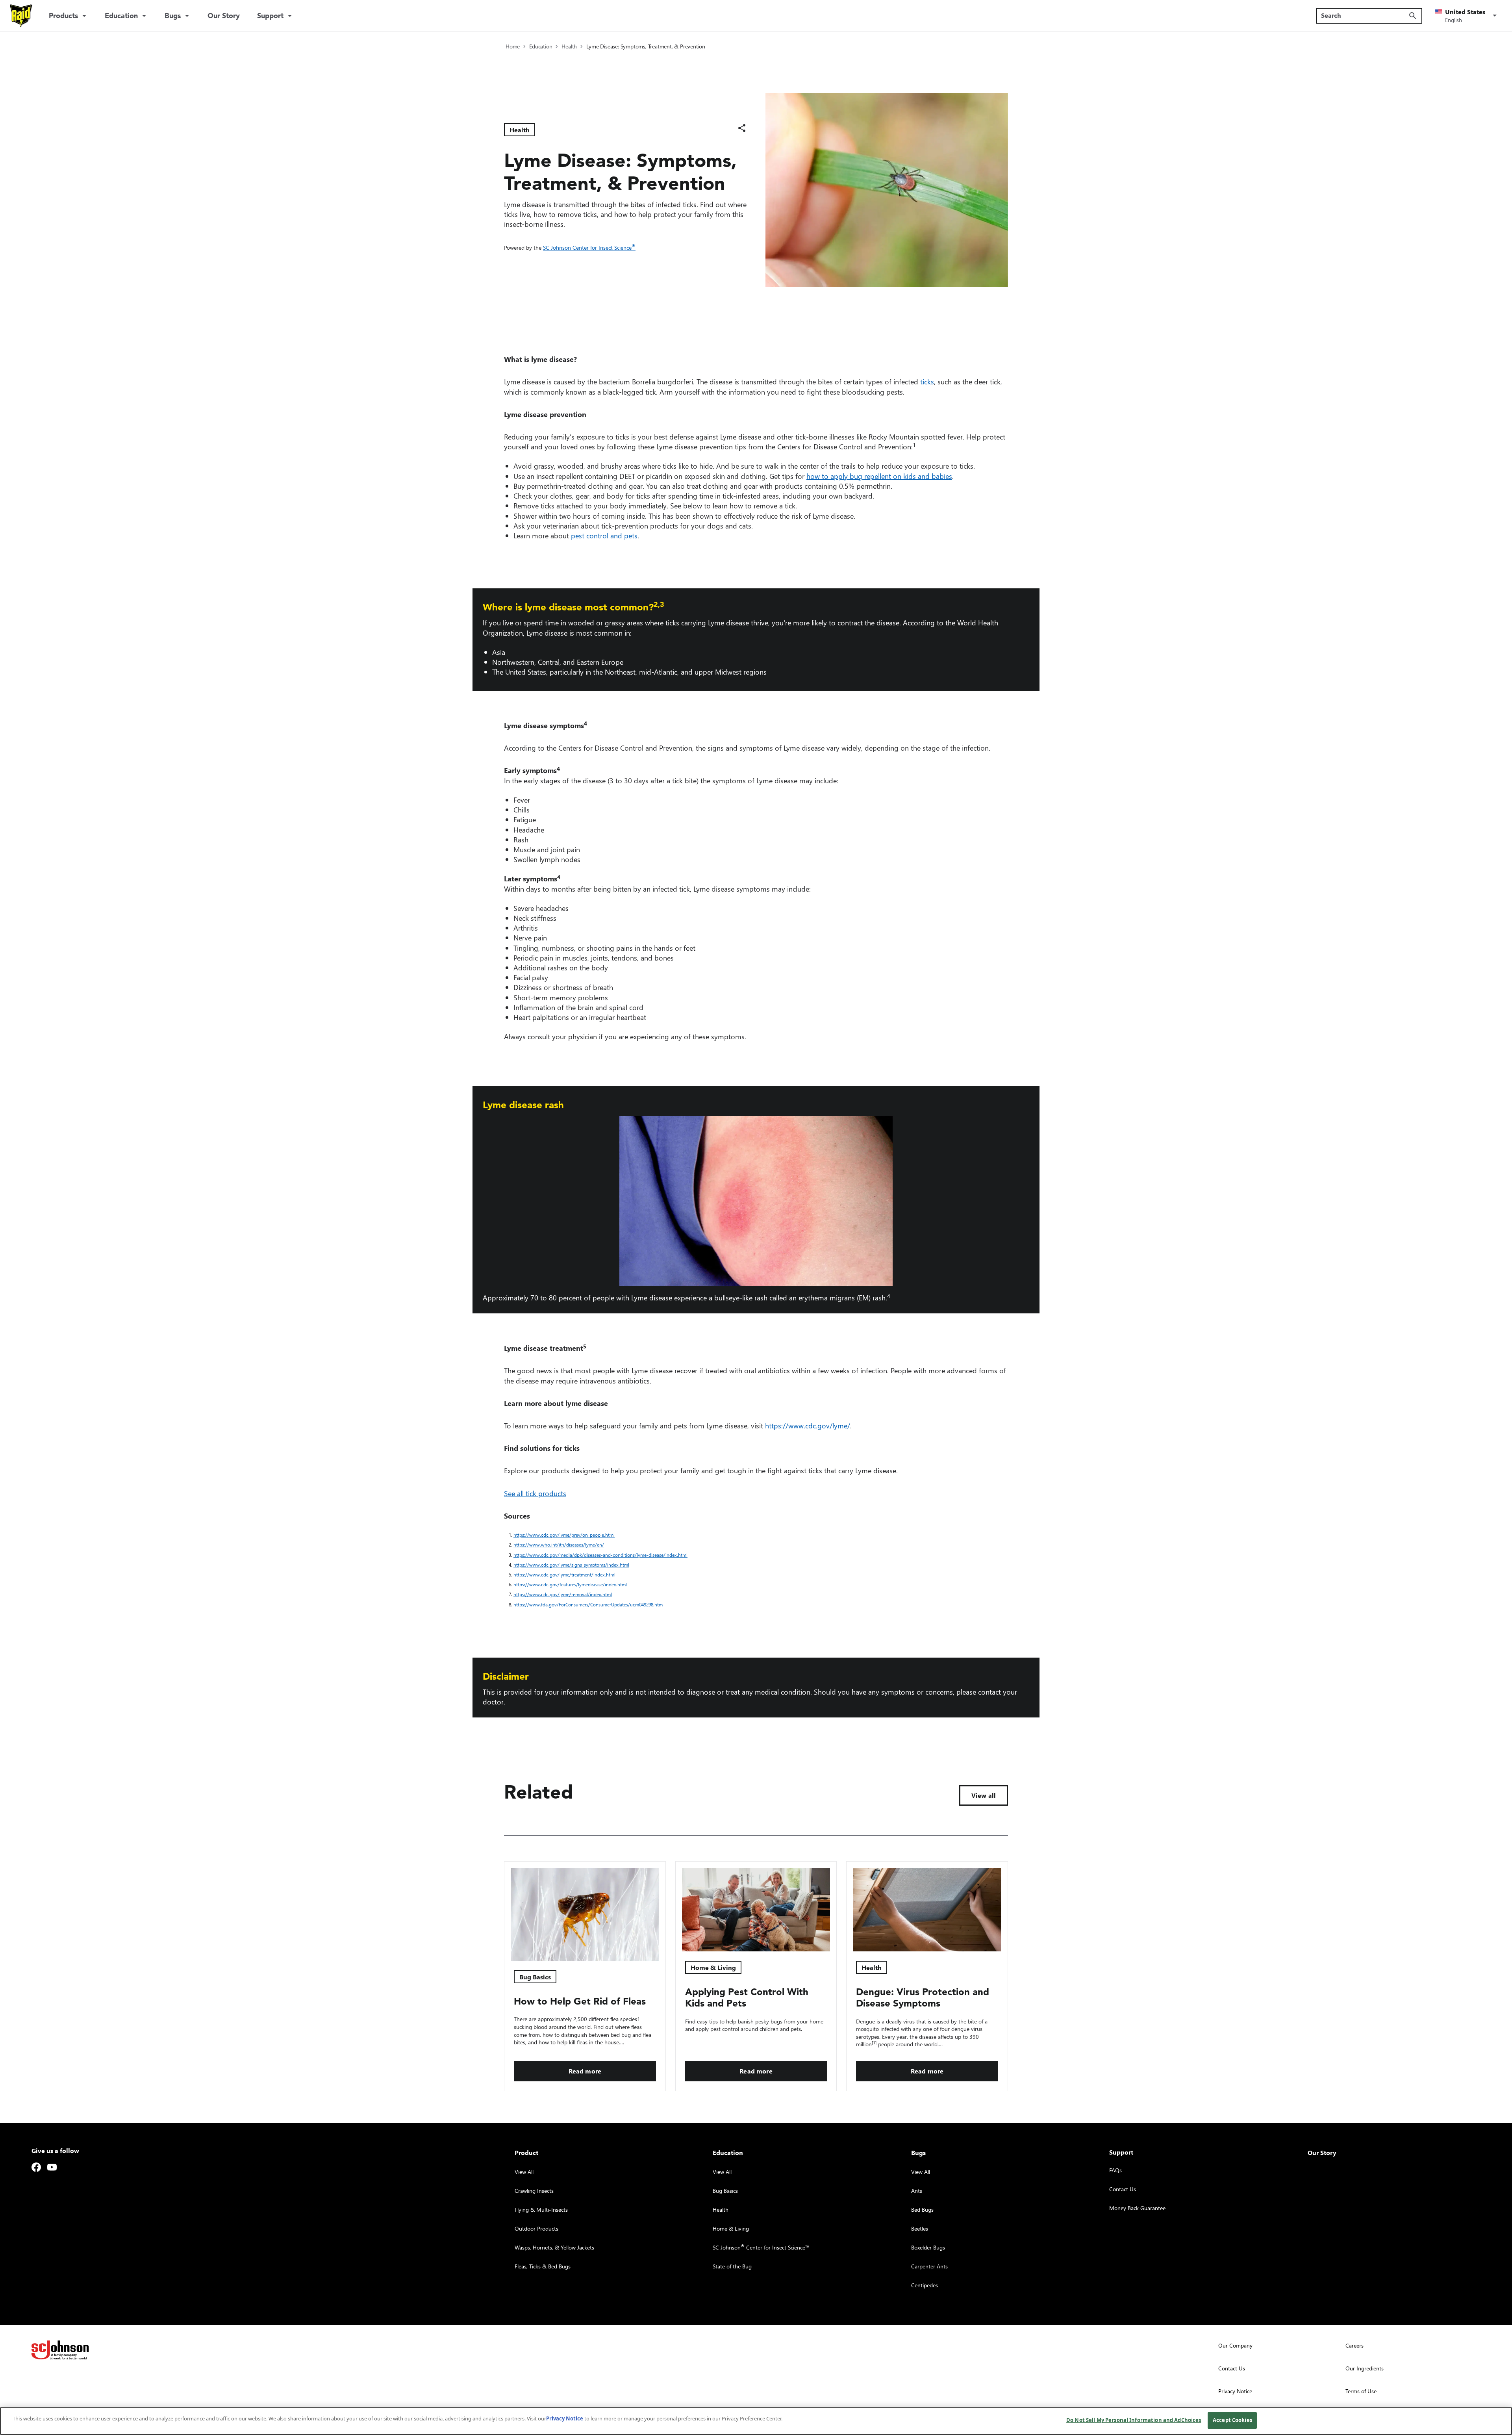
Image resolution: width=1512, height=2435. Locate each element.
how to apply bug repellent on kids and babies (879, 476)
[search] (1413, 16)
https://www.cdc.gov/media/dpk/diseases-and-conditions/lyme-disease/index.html (602, 1555)
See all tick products (535, 1493)
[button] (1467, 16)
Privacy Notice (565, 2418)
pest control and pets (604, 535)
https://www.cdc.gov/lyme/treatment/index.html (566, 1575)
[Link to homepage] (21, 16)
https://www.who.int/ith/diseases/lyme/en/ (560, 1545)
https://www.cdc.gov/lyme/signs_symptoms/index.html (573, 1565)
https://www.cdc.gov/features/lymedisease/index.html (572, 1585)
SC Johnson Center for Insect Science (589, 248)
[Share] (742, 128)
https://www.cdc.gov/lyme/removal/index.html (564, 1594)
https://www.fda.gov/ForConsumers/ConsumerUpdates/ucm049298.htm (590, 1605)
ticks (927, 381)
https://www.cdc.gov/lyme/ (808, 1425)
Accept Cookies (1232, 2420)
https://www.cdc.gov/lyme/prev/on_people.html (566, 1535)
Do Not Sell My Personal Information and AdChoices (1134, 2420)
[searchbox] (1365, 15)
